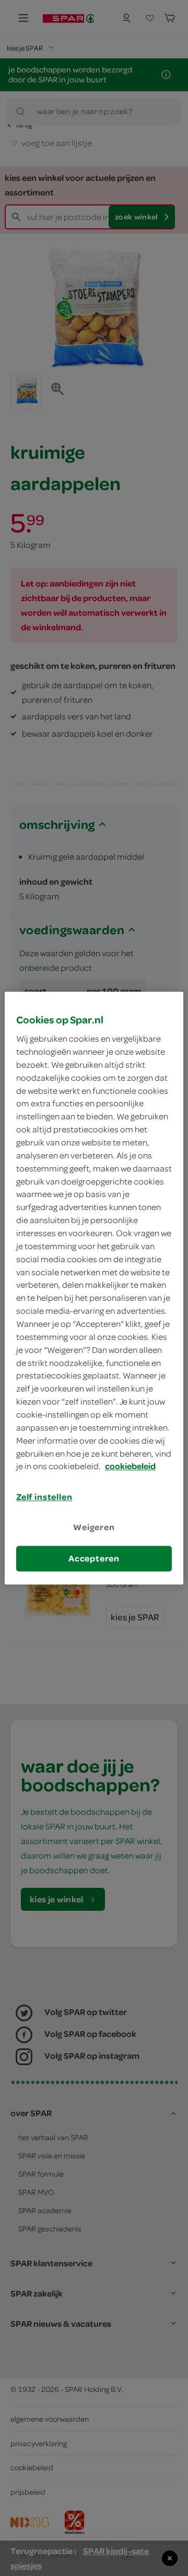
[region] (94, 1288)
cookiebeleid (130, 1467)
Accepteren (94, 1558)
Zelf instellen (44, 1497)
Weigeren (94, 1528)
